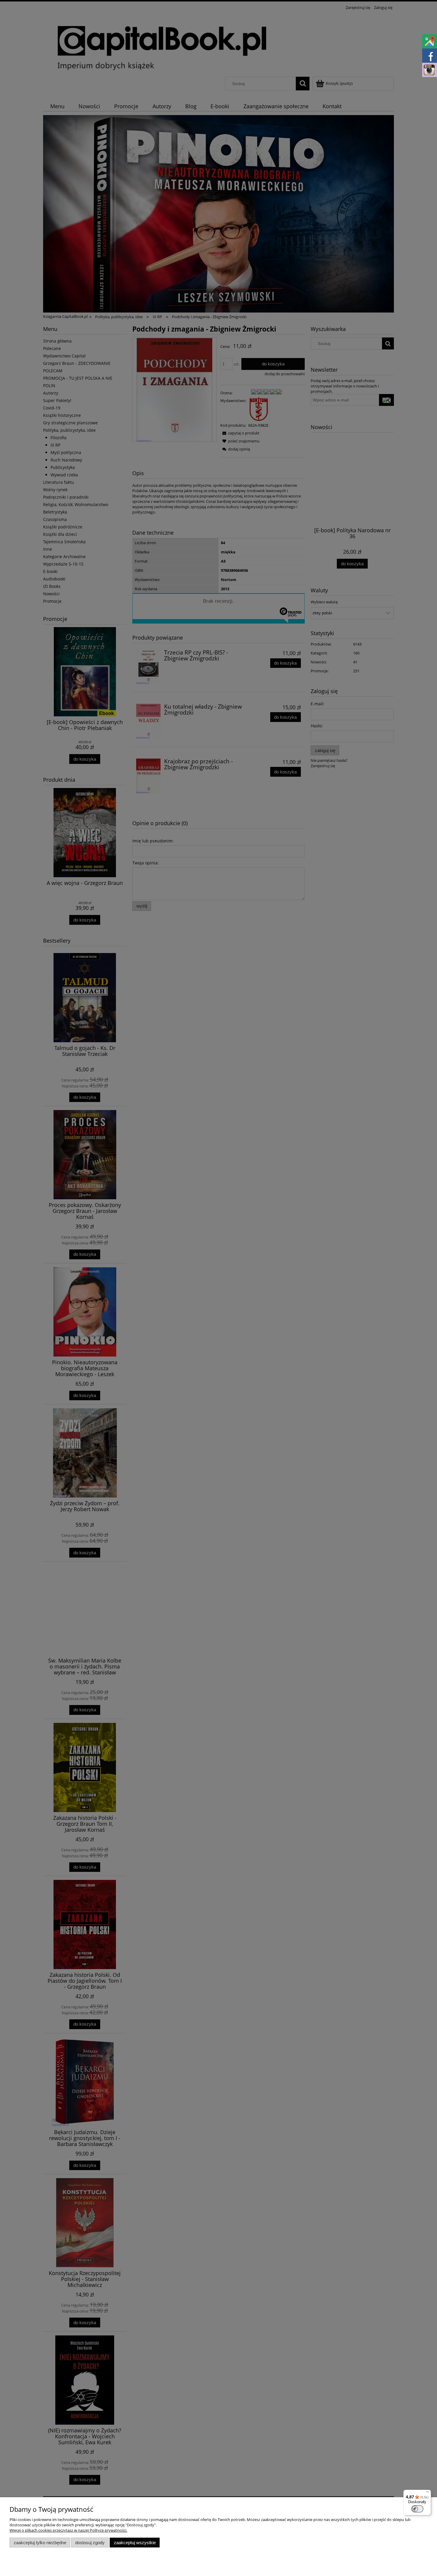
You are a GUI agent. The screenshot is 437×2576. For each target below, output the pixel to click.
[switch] (417, 2509)
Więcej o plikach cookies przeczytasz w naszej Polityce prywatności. (68, 2530)
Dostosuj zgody (90, 2543)
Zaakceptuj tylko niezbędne (40, 2543)
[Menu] (427, 2493)
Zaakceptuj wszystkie (135, 2543)
